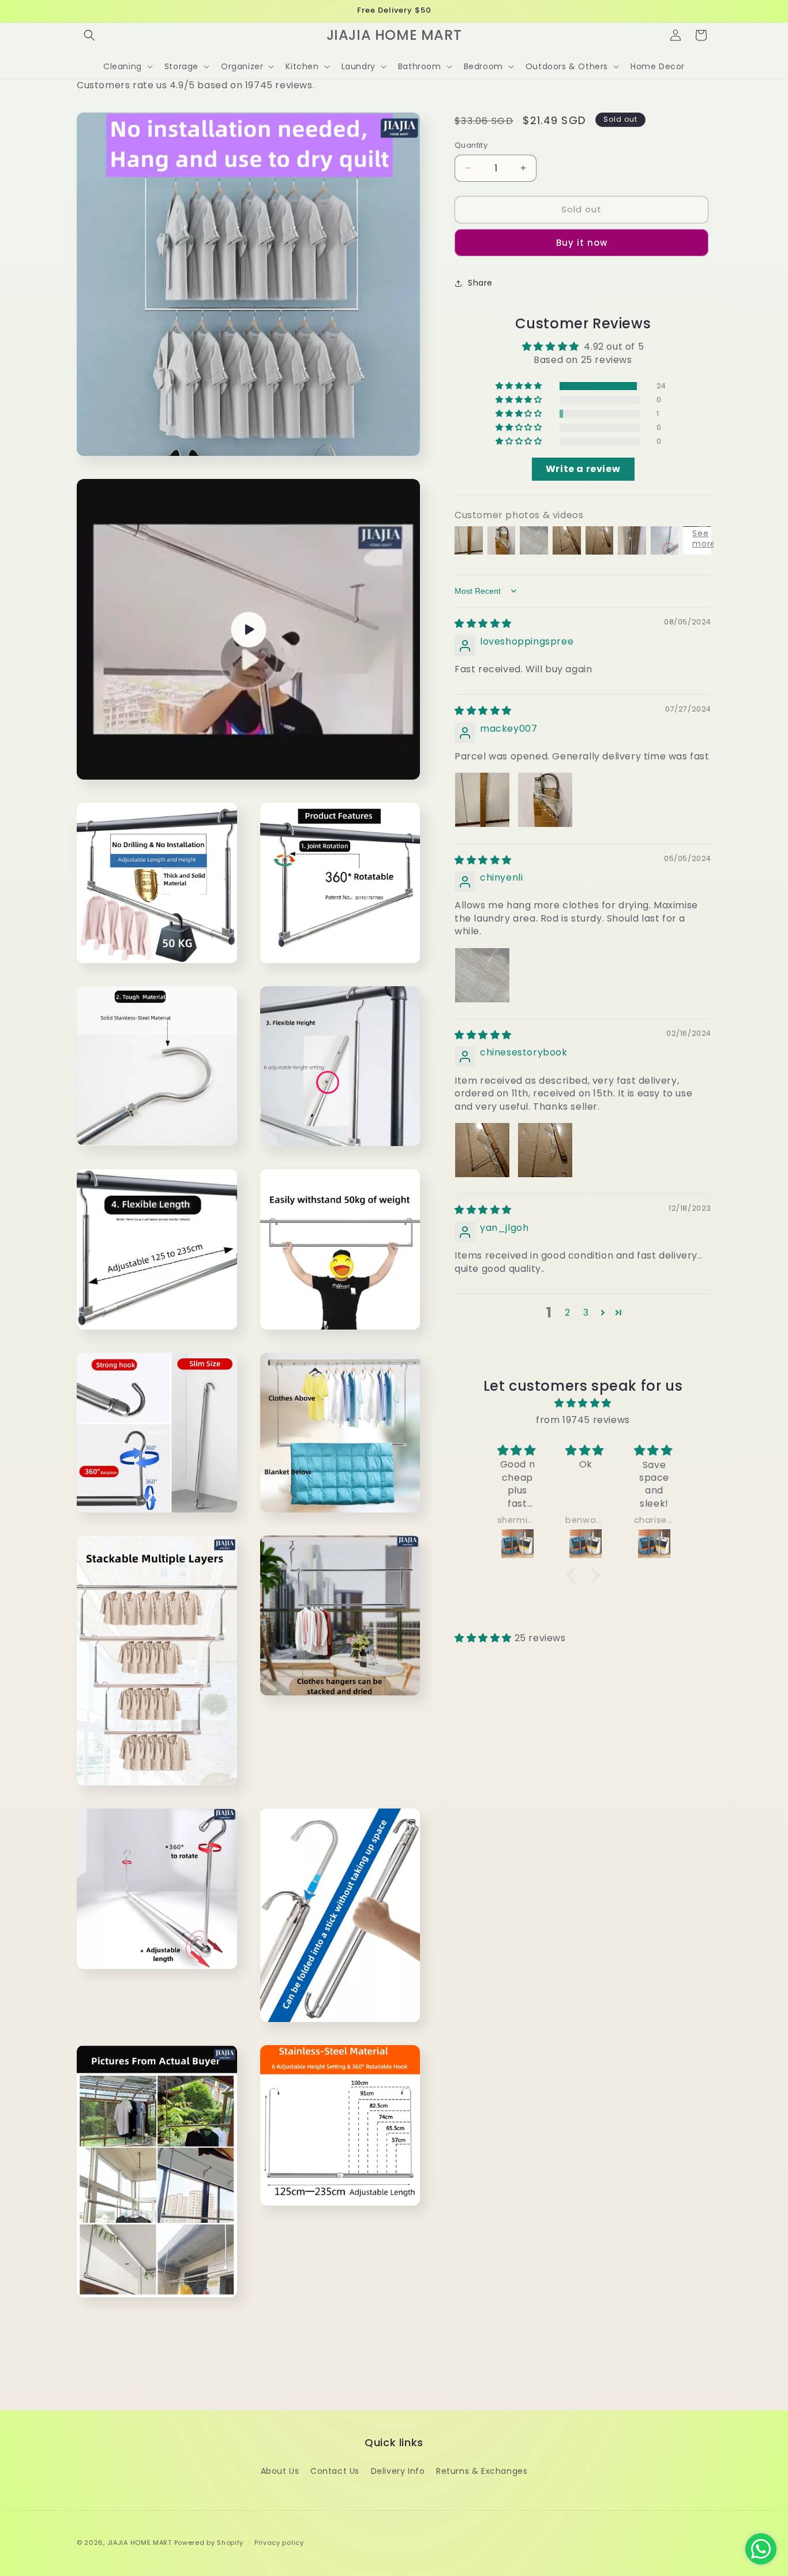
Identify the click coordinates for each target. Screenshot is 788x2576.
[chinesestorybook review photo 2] (545, 1150)
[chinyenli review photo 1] (482, 975)
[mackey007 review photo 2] (545, 800)
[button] (89, 35)
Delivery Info (398, 2471)
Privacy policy (279, 2543)
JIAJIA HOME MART (140, 2543)
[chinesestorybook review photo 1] (482, 1150)
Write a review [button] (583, 469)
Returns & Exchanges (482, 2471)
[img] (483, 624)
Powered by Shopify (209, 2543)
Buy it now (582, 243)
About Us (280, 2471)
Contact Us (335, 2471)
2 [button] (568, 1313)
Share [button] (480, 283)
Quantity (471, 145)
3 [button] (586, 1313)
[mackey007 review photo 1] (482, 800)
